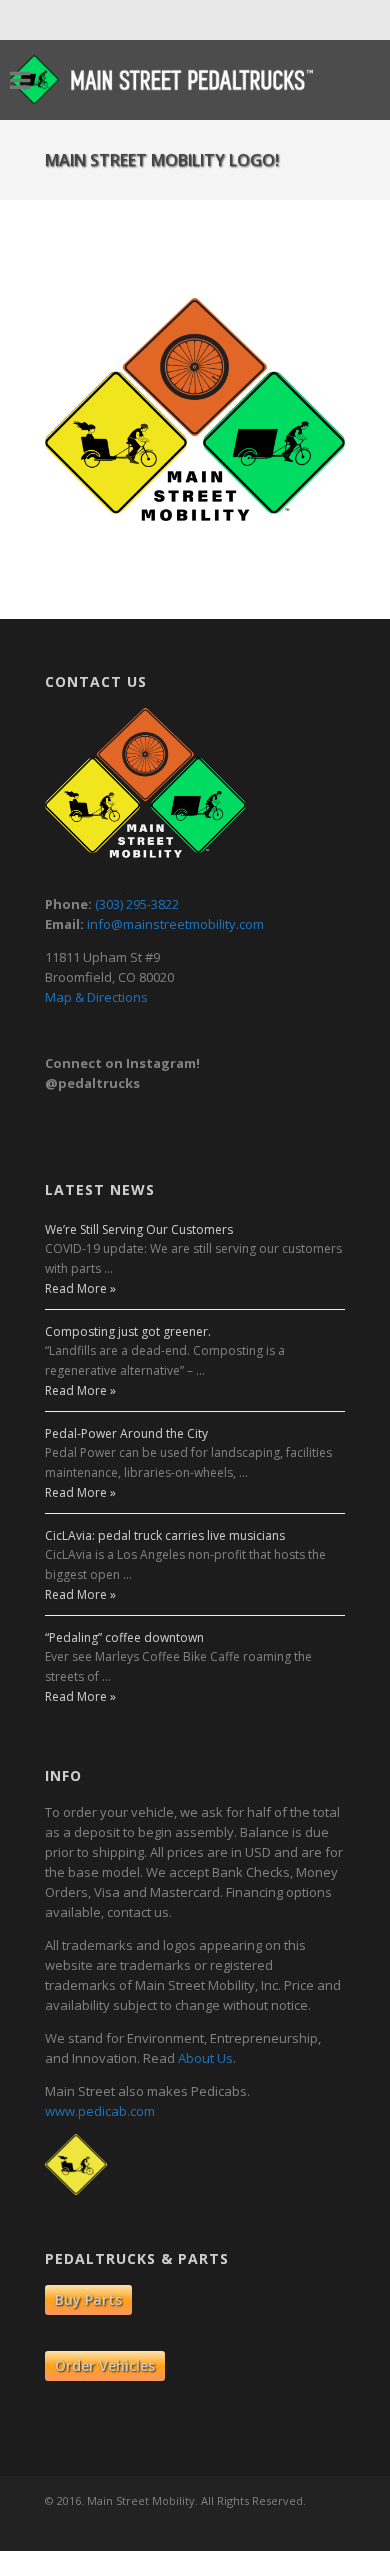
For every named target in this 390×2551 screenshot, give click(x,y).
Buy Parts (88, 2299)
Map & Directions (96, 997)
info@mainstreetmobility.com (175, 924)
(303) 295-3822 (137, 904)
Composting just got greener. (128, 1331)
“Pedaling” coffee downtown (124, 1637)
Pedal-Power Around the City (126, 1433)
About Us (205, 2058)
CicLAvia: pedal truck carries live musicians (165, 1535)
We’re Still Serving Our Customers (139, 1229)
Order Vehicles (105, 2365)
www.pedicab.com (100, 2111)
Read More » (80, 1288)
